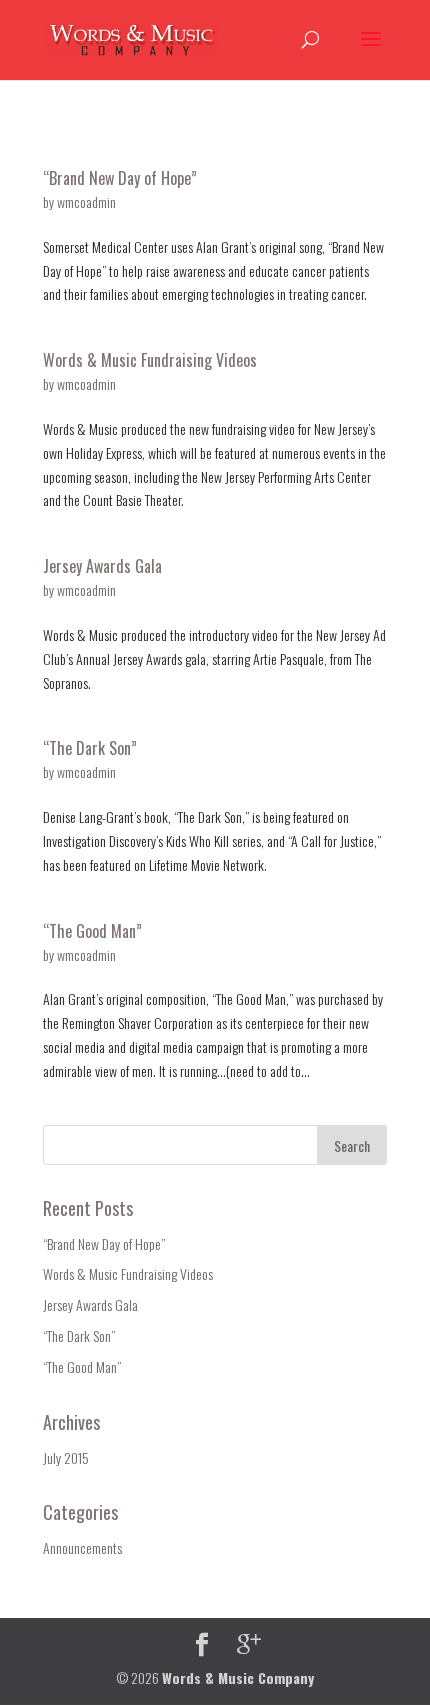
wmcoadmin (86, 201)
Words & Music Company (238, 1677)
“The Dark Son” (90, 748)
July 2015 (66, 1457)
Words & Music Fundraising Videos (150, 360)
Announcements (82, 1547)
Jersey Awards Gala (102, 566)
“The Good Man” (92, 931)
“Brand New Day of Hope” (120, 178)
